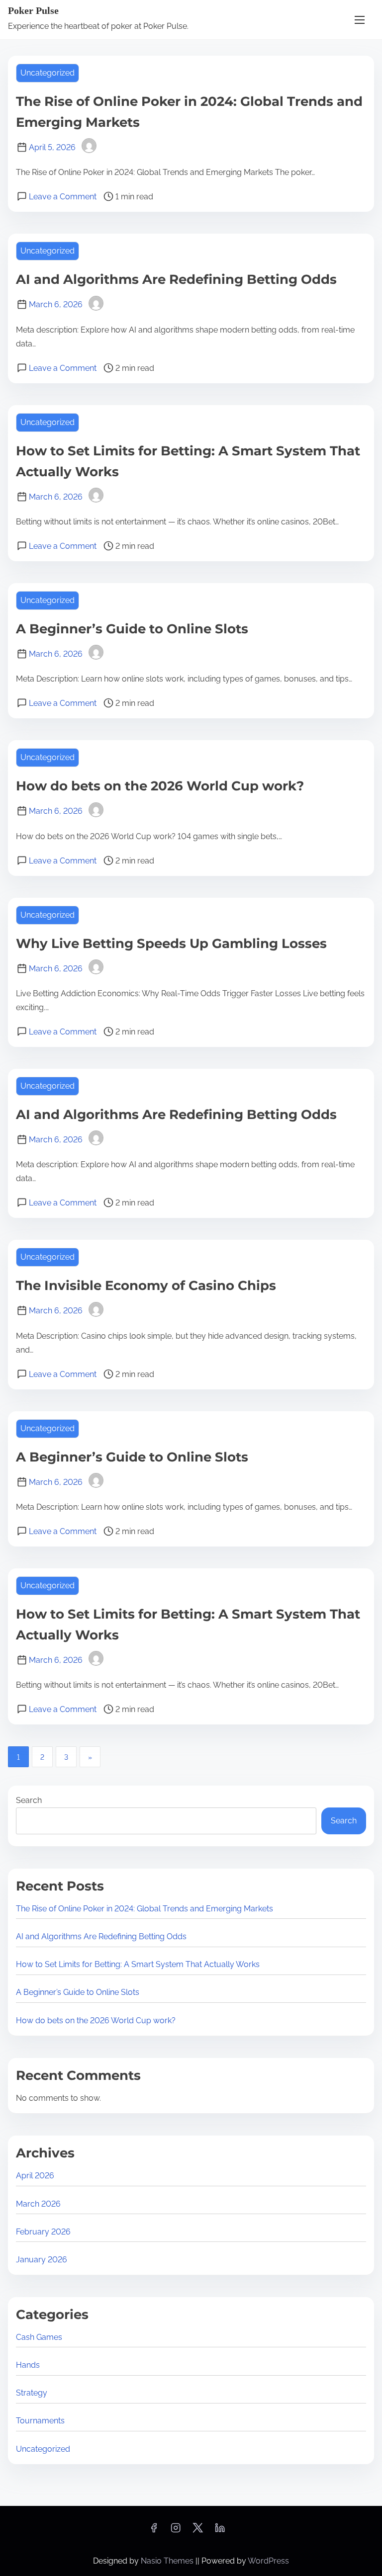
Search (29, 1800)
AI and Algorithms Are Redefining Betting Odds (176, 279)
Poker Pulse (33, 10)
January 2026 (42, 2260)
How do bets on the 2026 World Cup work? (160, 786)
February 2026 (43, 2232)
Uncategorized (48, 73)
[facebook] (154, 2531)
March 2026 (38, 2204)
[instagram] (176, 2531)
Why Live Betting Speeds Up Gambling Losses (171, 944)
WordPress (268, 2561)
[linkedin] (220, 2531)
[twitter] (198, 2531)
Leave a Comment (63, 197)
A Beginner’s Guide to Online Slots (132, 629)
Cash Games (39, 2337)
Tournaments (40, 2421)
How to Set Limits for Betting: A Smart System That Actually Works (138, 1964)
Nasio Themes (168, 2561)
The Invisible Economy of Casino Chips (146, 1286)
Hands (28, 2365)
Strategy (32, 2393)
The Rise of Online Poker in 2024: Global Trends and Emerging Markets (144, 1909)
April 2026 (35, 2176)
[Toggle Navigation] (360, 20)
